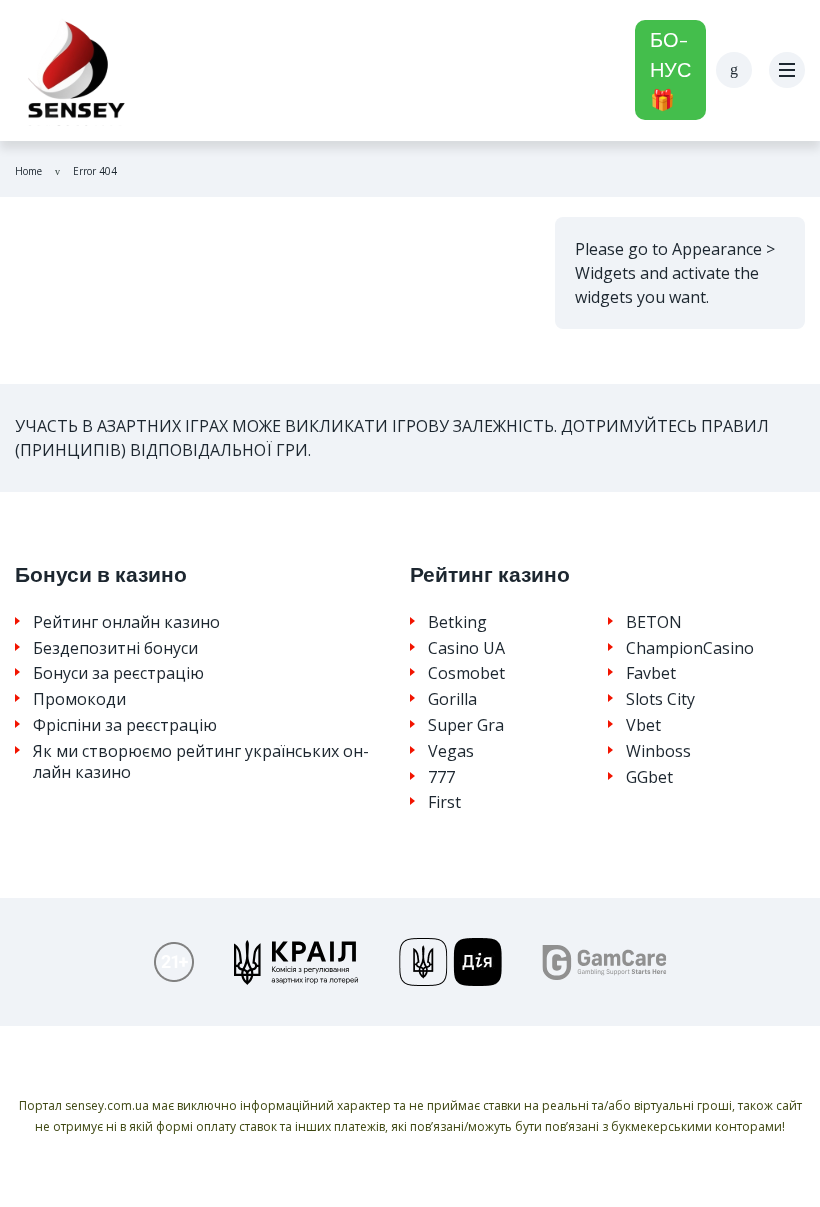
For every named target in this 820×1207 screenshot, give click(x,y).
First (444, 802)
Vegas (451, 751)
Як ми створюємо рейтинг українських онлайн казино (201, 762)
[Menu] (787, 70)
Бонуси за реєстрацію (118, 673)
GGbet (649, 777)
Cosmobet (466, 673)
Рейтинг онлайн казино (126, 622)
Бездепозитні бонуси (115, 648)
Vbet (643, 725)
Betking (457, 622)
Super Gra (466, 725)
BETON (654, 622)
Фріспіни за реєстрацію (125, 725)
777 (441, 777)
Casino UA (466, 648)
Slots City (660, 699)
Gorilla (452, 699)
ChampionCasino (690, 648)
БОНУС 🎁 (670, 70)
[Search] (734, 70)
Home (28, 171)
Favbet (651, 673)
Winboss (658, 751)
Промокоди (79, 699)
